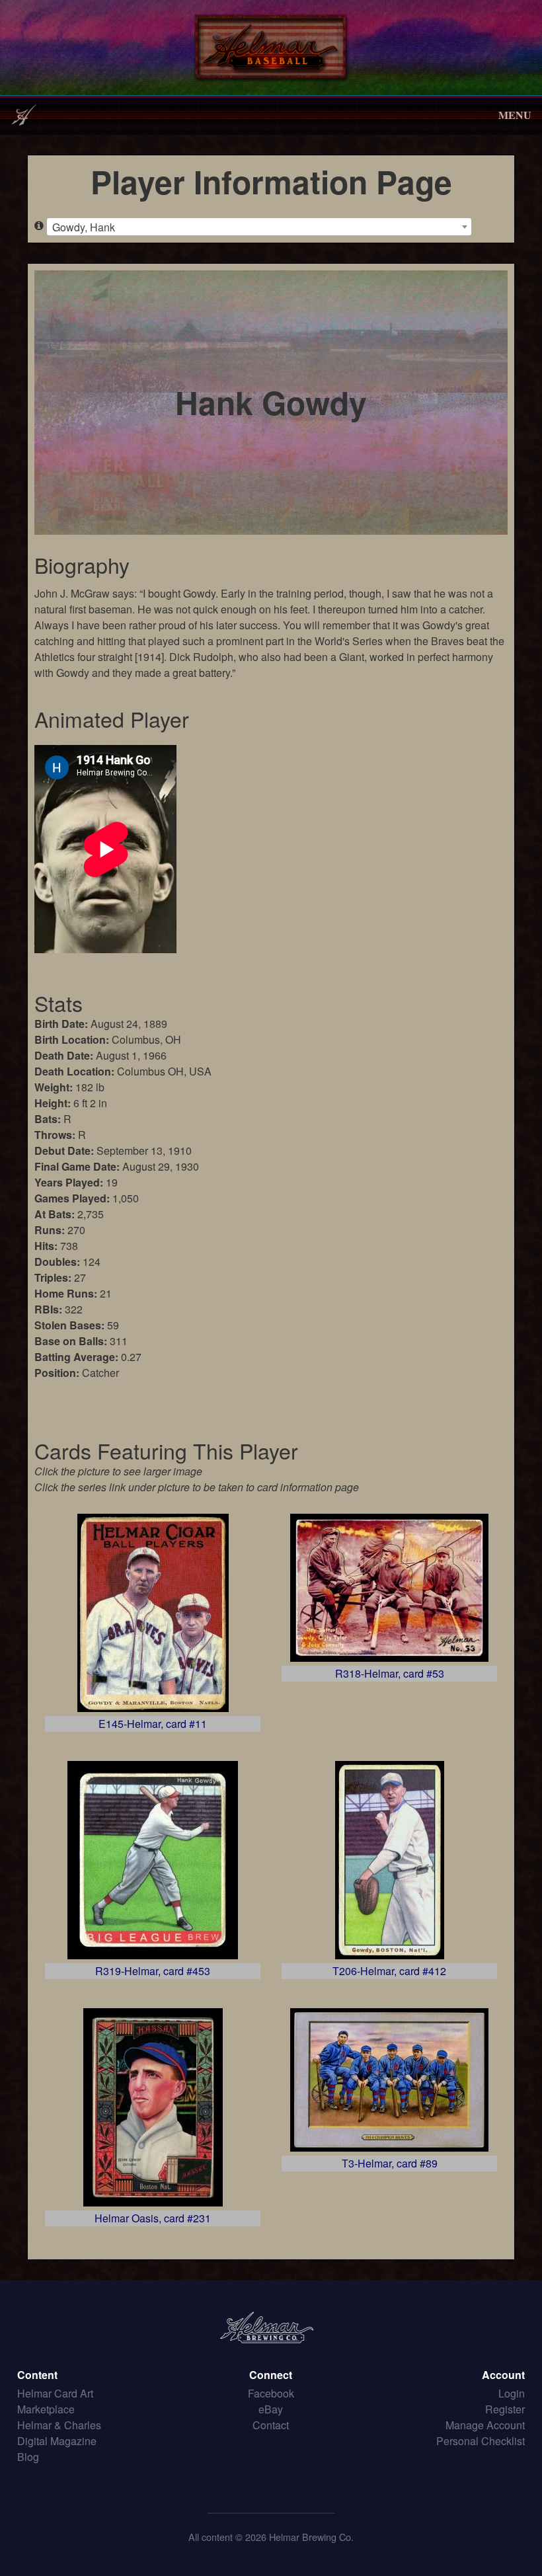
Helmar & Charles (59, 2425)
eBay (271, 2409)
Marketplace (46, 2409)
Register (505, 2409)
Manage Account (485, 2425)
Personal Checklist (481, 2441)
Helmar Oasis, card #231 (153, 2218)
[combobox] (259, 227)
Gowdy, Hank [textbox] (84, 227)
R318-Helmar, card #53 (390, 1673)
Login (512, 2393)
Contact (271, 2425)
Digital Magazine (57, 2441)
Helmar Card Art (55, 2393)
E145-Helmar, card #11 (153, 1724)
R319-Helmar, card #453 (153, 1971)
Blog (28, 2457)
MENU (515, 115)
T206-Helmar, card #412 (389, 1971)
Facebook (271, 2393)
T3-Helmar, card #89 (390, 2163)
